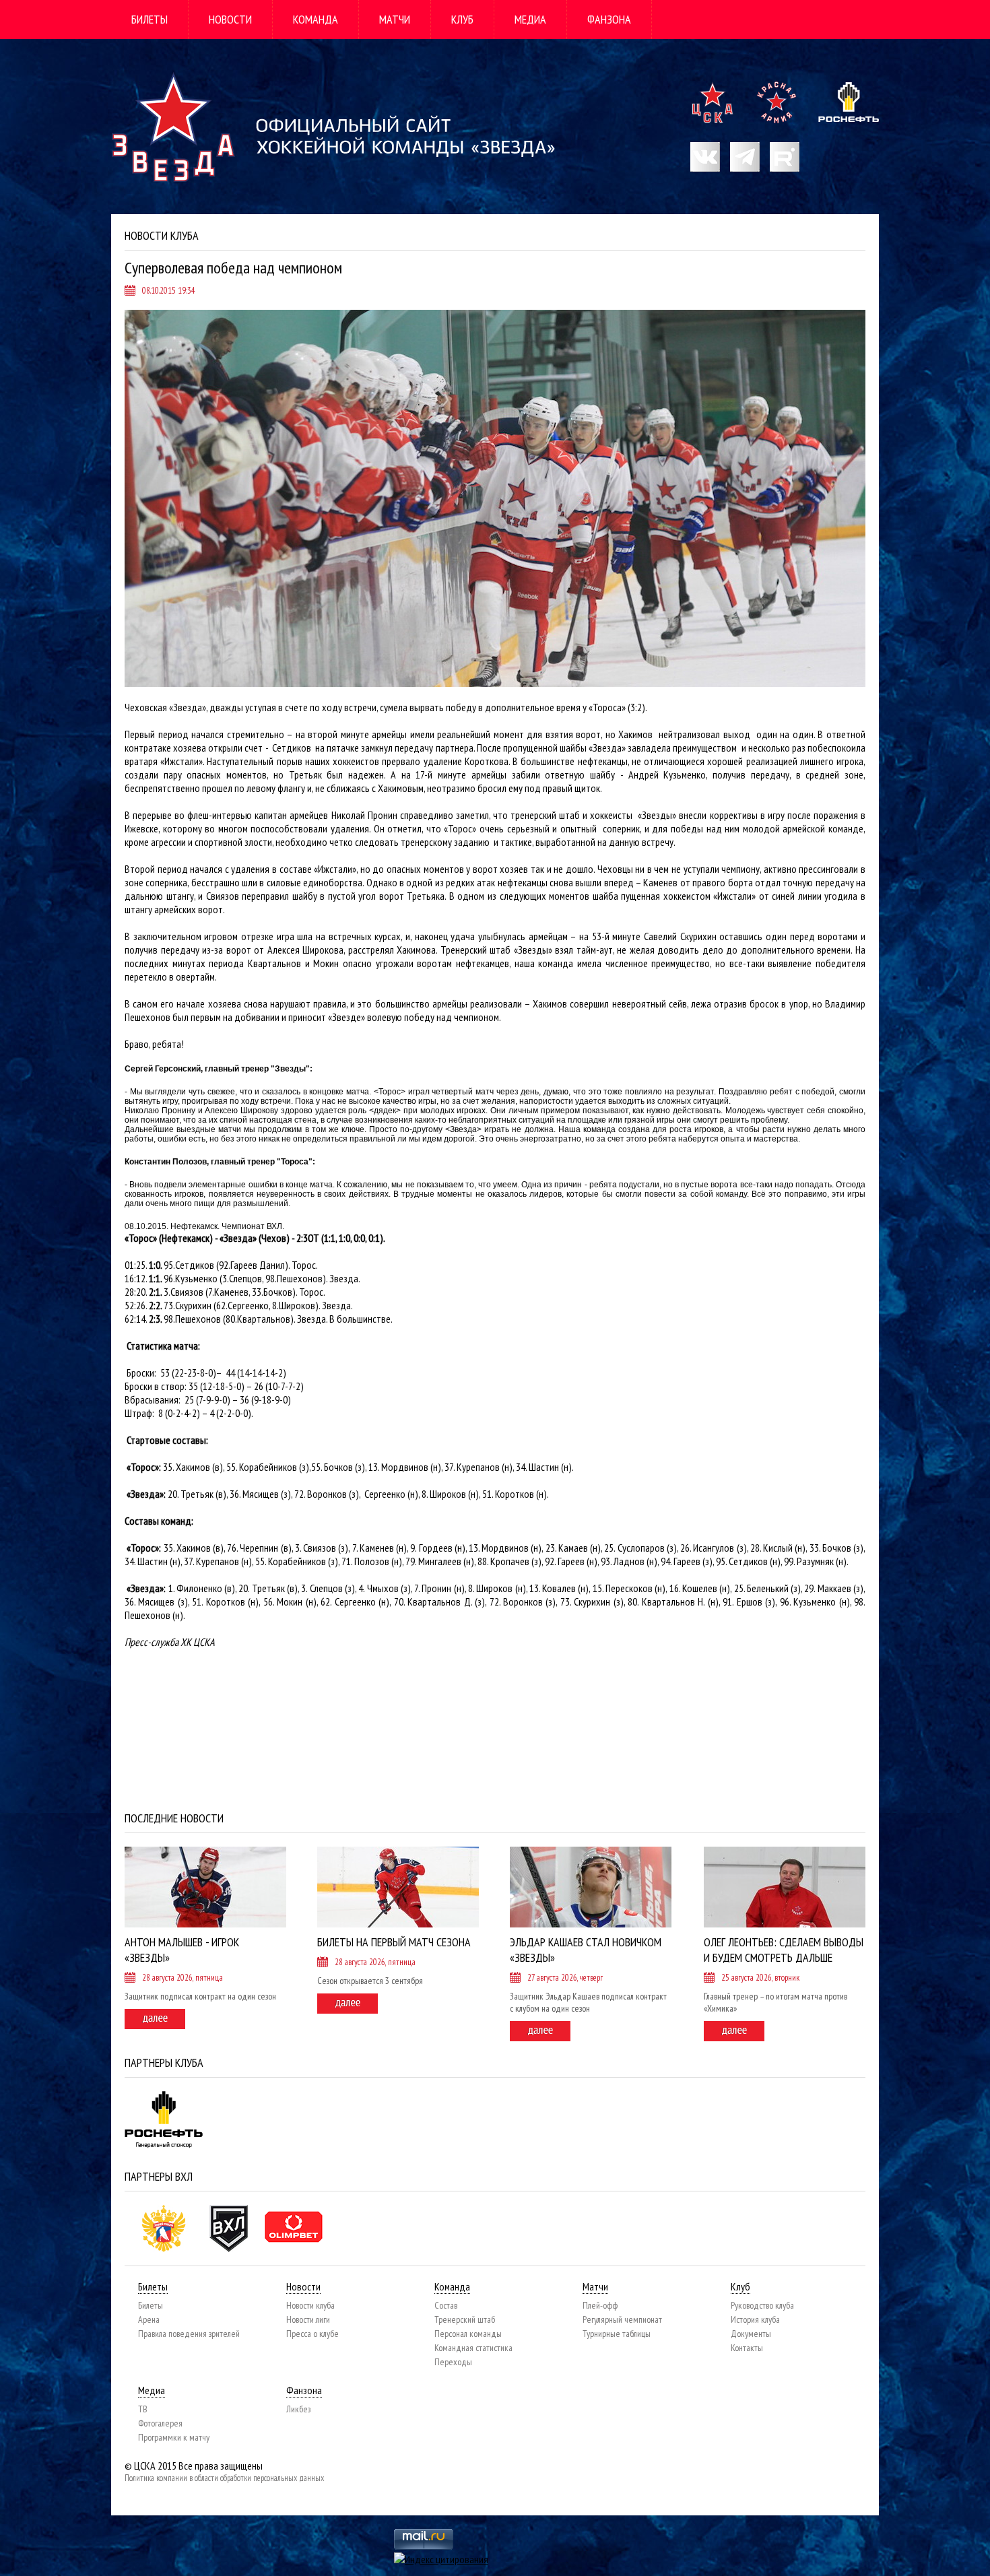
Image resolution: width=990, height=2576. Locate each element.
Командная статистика (473, 2348)
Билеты (150, 19)
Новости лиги (308, 2319)
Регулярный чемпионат (622, 2319)
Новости (230, 19)
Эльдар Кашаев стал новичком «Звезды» (586, 1950)
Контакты (747, 2348)
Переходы (453, 2362)
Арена (149, 2319)
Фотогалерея (160, 2423)
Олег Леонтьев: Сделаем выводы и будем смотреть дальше (784, 1950)
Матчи (395, 19)
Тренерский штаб (465, 2319)
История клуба (755, 2319)
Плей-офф (600, 2305)
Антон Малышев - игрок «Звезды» (182, 1950)
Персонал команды (468, 2334)
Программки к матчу (174, 2437)
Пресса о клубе (312, 2334)
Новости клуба (310, 2305)
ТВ (143, 2409)
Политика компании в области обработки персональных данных (224, 2478)
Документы (751, 2334)
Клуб (462, 19)
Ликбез (298, 2409)
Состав (446, 2305)
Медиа (530, 19)
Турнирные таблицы (617, 2334)
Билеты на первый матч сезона (394, 1942)
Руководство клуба (762, 2305)
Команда (316, 19)
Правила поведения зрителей (189, 2334)
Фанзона (609, 19)
